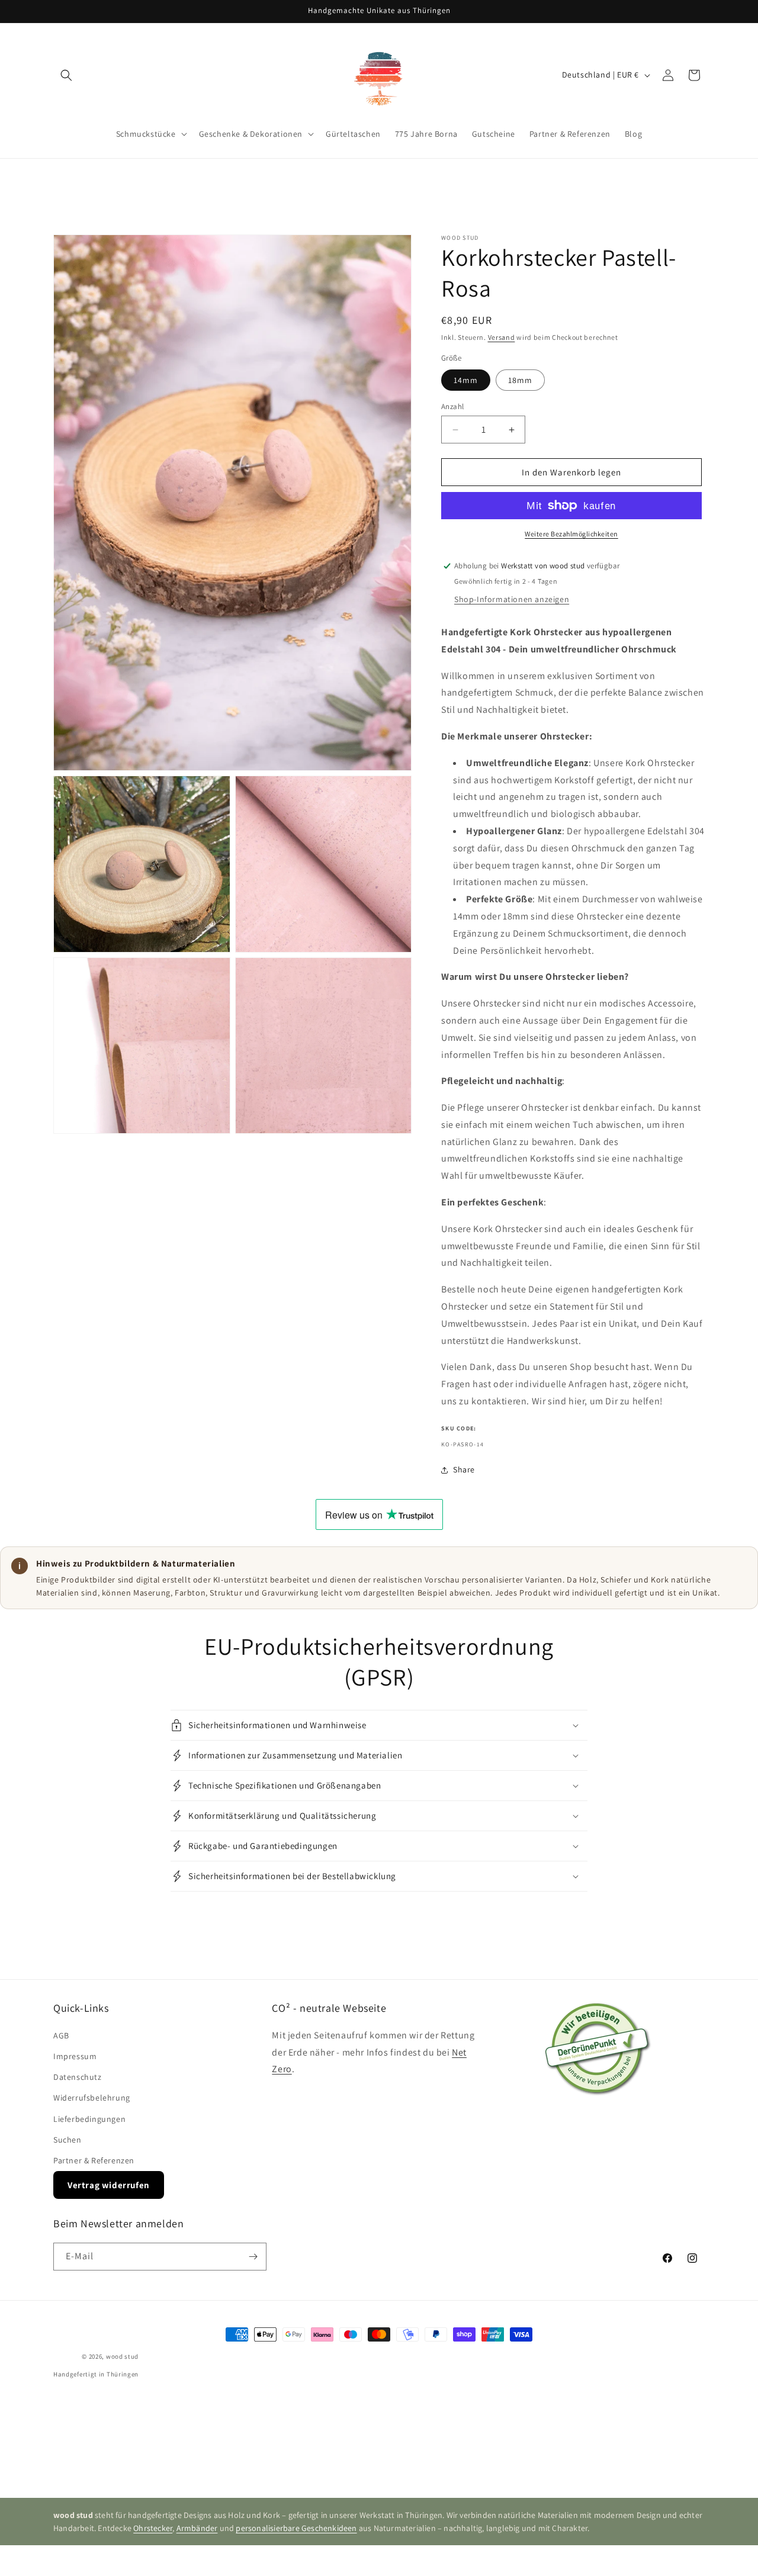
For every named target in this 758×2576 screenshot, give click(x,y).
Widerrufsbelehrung (92, 2098)
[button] (66, 75)
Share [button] (464, 1469)
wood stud (122, 2356)
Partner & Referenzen (94, 2160)
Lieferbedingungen (89, 2119)
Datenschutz (78, 2077)
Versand (502, 337)
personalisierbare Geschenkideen (296, 2528)
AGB (61, 2035)
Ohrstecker (153, 2528)
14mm (466, 380)
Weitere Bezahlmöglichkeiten (571, 534)
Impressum (75, 2056)
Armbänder (197, 2528)
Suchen (68, 2140)
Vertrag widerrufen (109, 2185)
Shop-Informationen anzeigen (512, 599)
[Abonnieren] (253, 2257)
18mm (520, 380)
